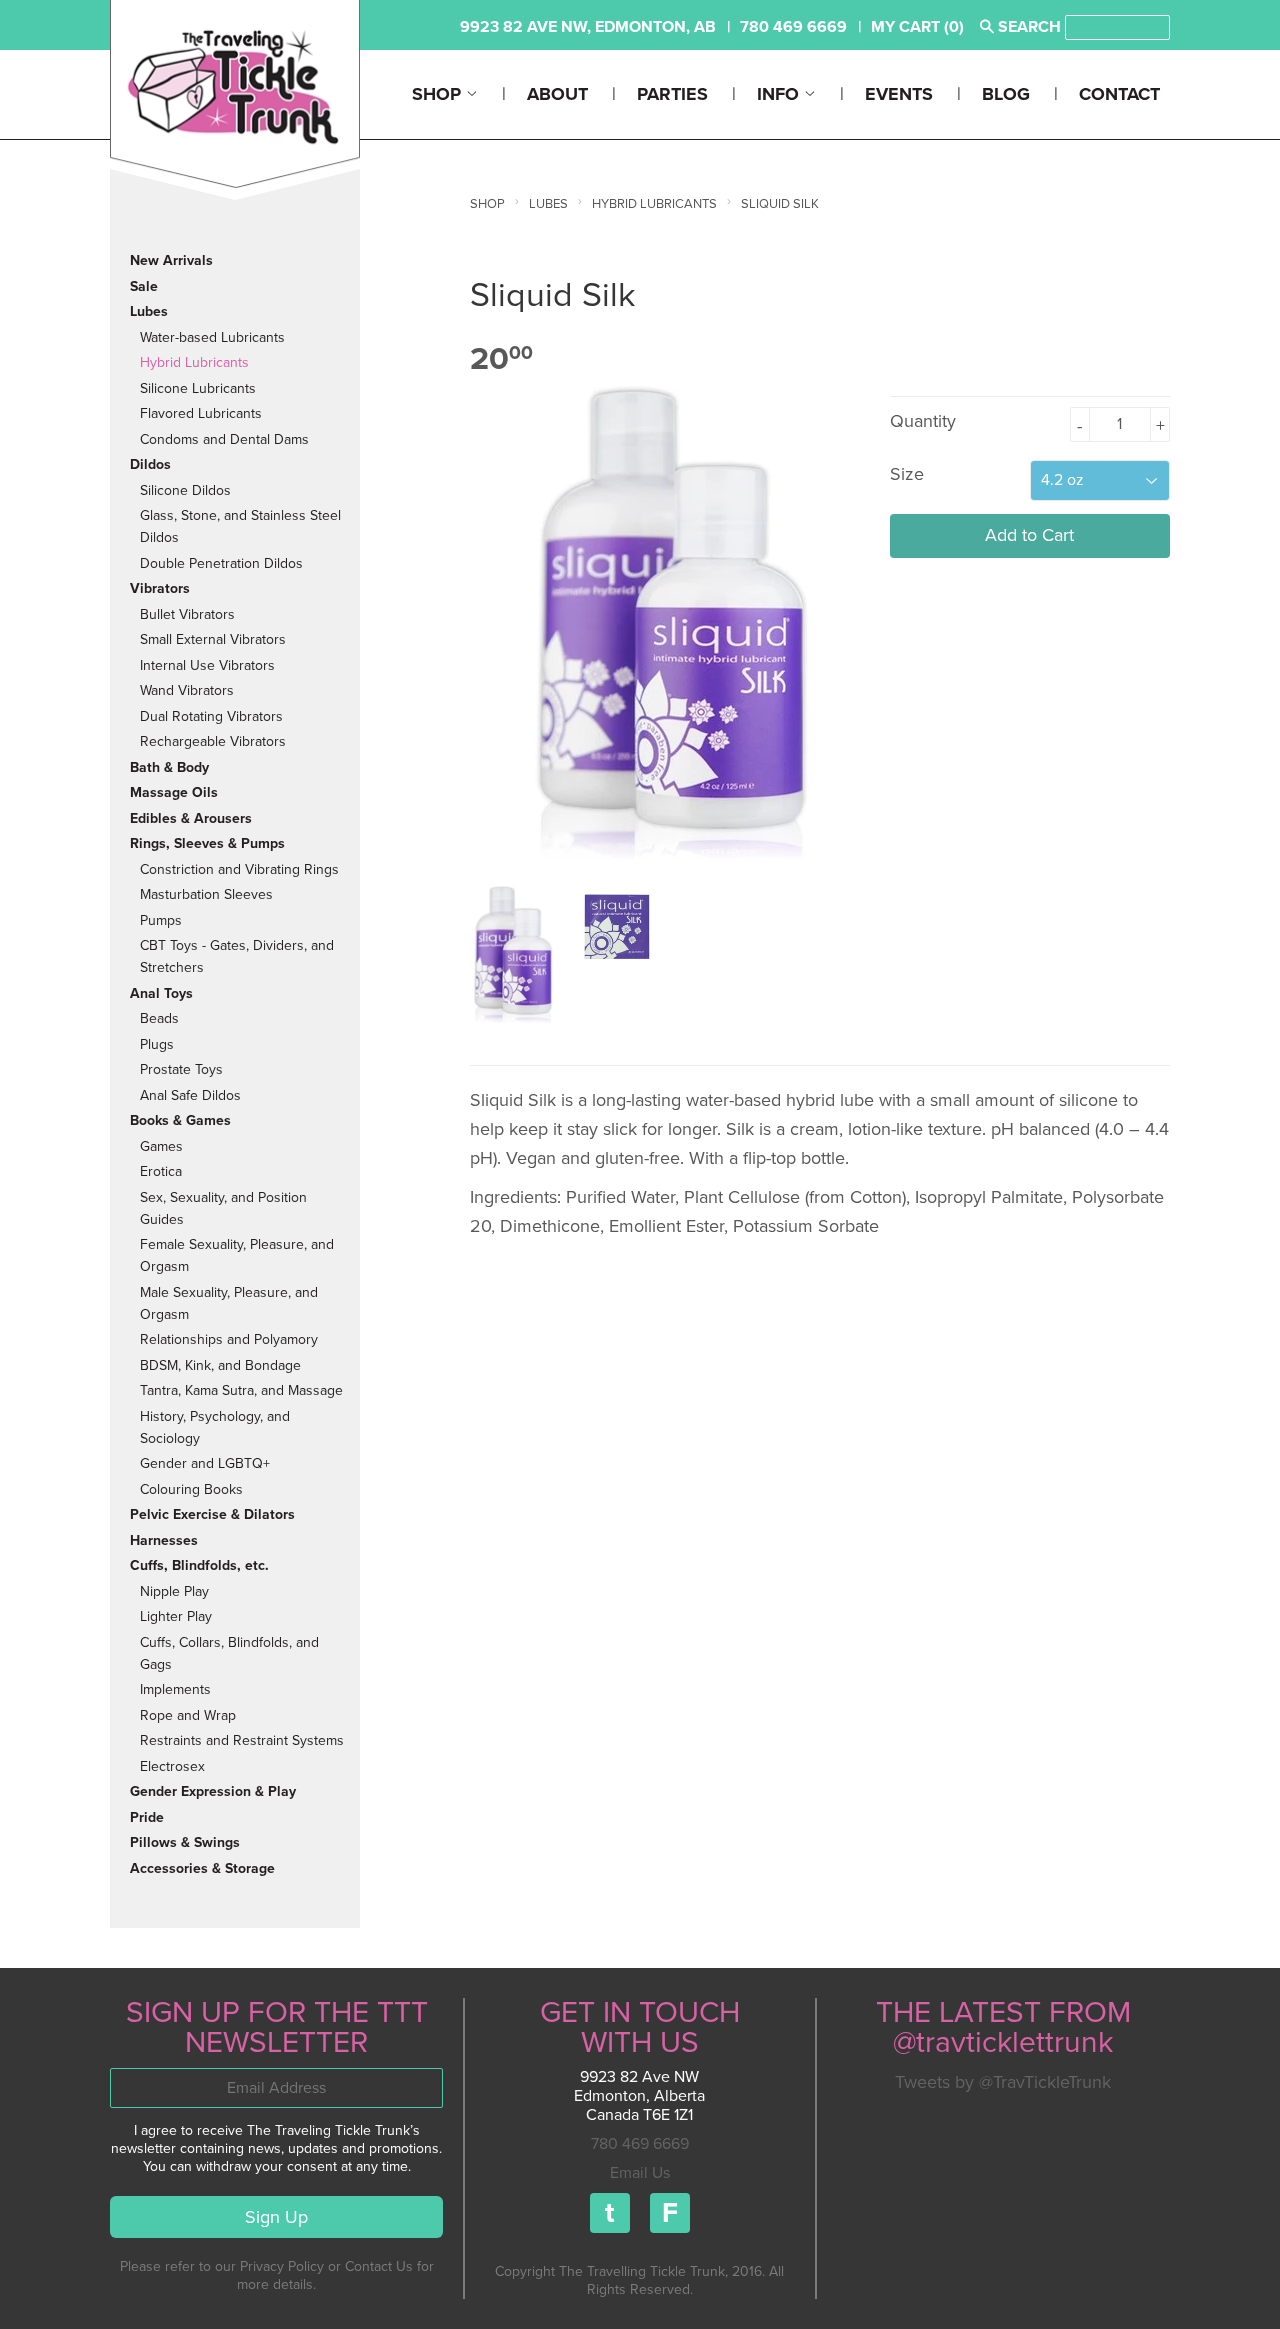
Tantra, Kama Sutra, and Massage (241, 1390)
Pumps (161, 920)
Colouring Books (191, 1489)
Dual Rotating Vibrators (211, 716)
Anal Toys (161, 993)
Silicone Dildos (185, 490)
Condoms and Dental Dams (224, 439)
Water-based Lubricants (212, 337)
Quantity (923, 421)
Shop (439, 94)
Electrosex (172, 1766)
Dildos (150, 464)
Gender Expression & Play (213, 1791)
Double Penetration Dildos (221, 563)
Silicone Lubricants (198, 388)
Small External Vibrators (213, 639)
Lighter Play (176, 1616)
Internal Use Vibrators (207, 665)
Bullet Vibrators (187, 614)
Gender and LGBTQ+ (205, 1463)
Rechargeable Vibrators (213, 741)
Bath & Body (169, 767)
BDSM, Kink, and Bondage (220, 1365)
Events (899, 94)
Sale (144, 286)
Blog (1006, 94)
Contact (1119, 94)
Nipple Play (174, 1591)
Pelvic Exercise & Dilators (212, 1514)
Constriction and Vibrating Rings (239, 869)
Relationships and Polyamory (229, 1339)
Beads (159, 1018)
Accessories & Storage (202, 1868)
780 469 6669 (640, 2144)
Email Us (640, 2173)
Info (780, 94)
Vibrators (160, 588)
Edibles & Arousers (191, 818)
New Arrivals (171, 260)
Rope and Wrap (188, 1715)
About (557, 94)
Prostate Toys (181, 1069)
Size (907, 474)
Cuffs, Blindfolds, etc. (199, 1565)
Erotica (161, 1171)
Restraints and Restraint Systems (242, 1740)
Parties (672, 94)
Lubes (149, 311)
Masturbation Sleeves (206, 894)
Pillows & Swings (185, 1842)
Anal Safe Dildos (190, 1095)
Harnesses (164, 1540)
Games (161, 1146)
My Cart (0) (917, 27)
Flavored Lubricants (201, 413)
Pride (147, 1817)
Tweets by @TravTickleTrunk (1003, 2082)
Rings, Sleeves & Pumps (207, 843)
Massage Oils (174, 792)
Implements (175, 1689)
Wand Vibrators (187, 690)
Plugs (157, 1044)
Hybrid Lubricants (194, 362)
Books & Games (180, 1120)
